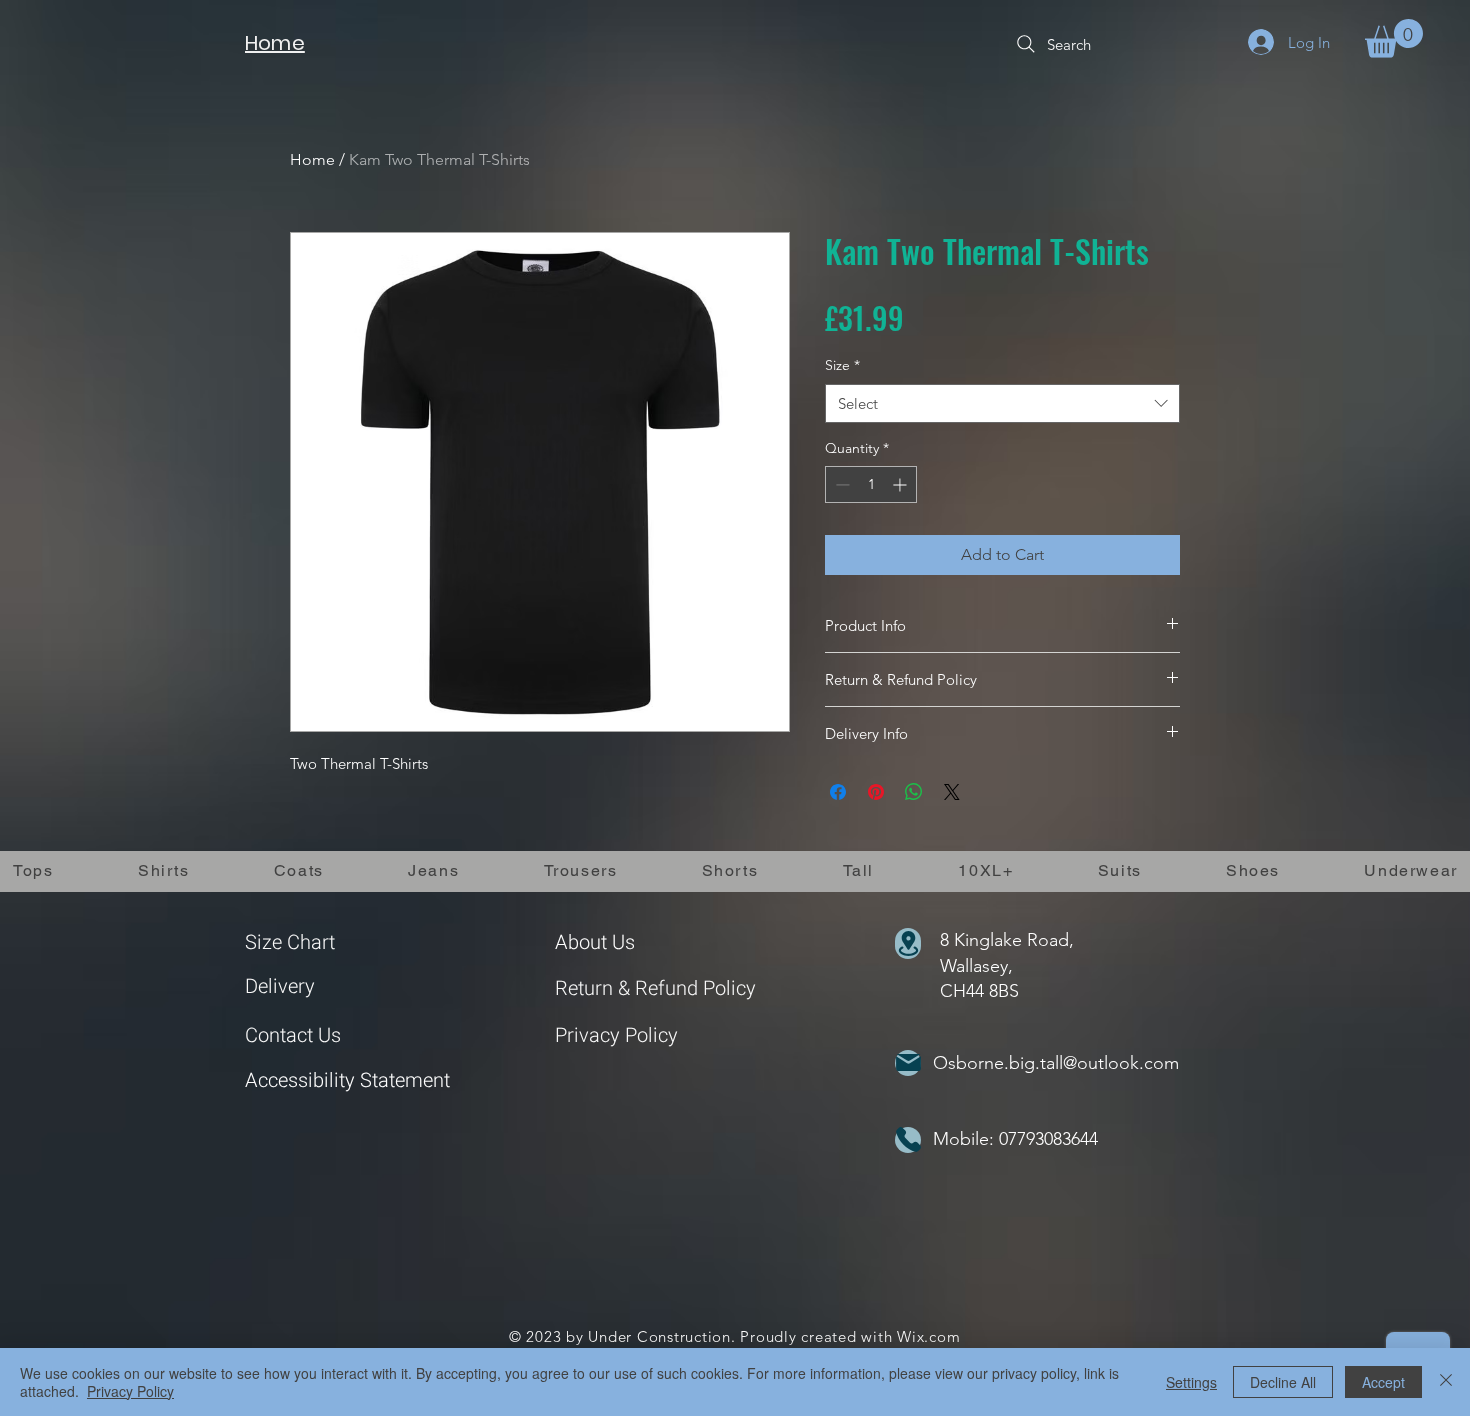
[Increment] (901, 484)
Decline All (1283, 1382)
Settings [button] (1191, 1382)
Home (312, 159)
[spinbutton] (871, 484)
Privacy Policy (616, 1035)
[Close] (1446, 1382)
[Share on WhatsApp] (914, 792)
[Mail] (908, 1063)
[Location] (908, 943)
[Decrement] (840, 484)
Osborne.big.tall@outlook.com (1056, 1063)
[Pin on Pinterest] (876, 792)
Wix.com (928, 1336)
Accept (1383, 1382)
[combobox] (1002, 403)
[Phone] (908, 1140)
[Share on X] (952, 792)
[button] (1394, 38)
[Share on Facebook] (838, 792)
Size (842, 365)
